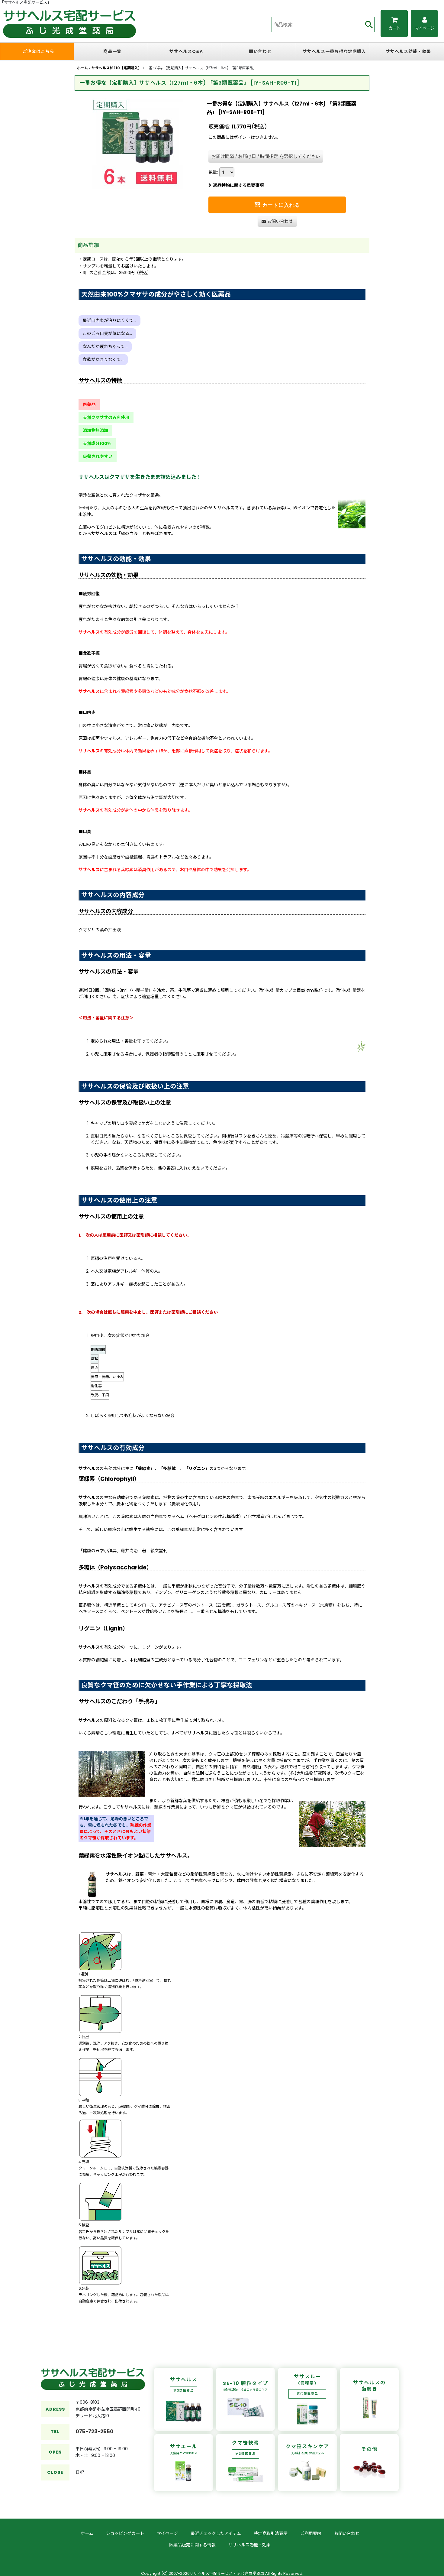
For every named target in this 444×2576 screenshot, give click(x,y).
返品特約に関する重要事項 (238, 185)
